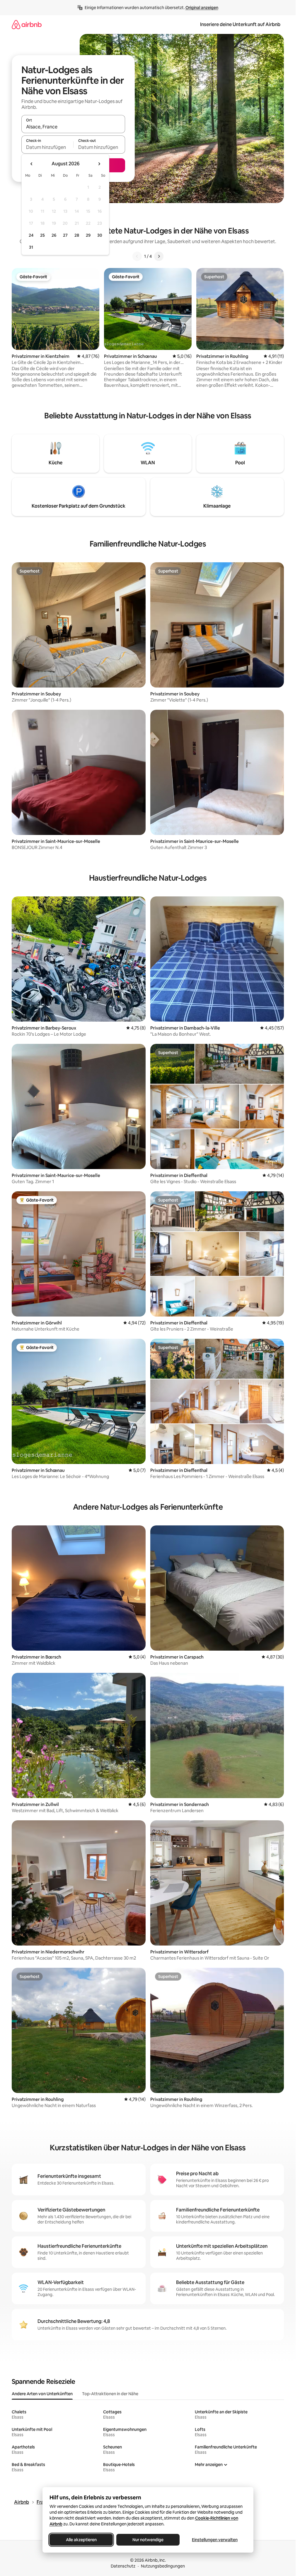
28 (77, 235)
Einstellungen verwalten (215, 2540)
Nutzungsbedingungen (163, 2566)
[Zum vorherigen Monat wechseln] (32, 164)
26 (54, 235)
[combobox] (73, 127)
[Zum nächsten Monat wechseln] (99, 164)
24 (31, 235)
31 (31, 247)
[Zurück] (137, 256)
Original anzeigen (202, 8)
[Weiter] (159, 256)
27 (65, 235)
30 (100, 235)
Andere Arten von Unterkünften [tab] (42, 2394)
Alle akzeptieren (81, 2540)
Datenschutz (123, 2566)
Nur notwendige (148, 2540)
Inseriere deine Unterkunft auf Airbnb (240, 24)
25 (42, 235)
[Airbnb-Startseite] (27, 24)
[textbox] (47, 147)
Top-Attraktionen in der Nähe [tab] (110, 2394)
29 (88, 235)
